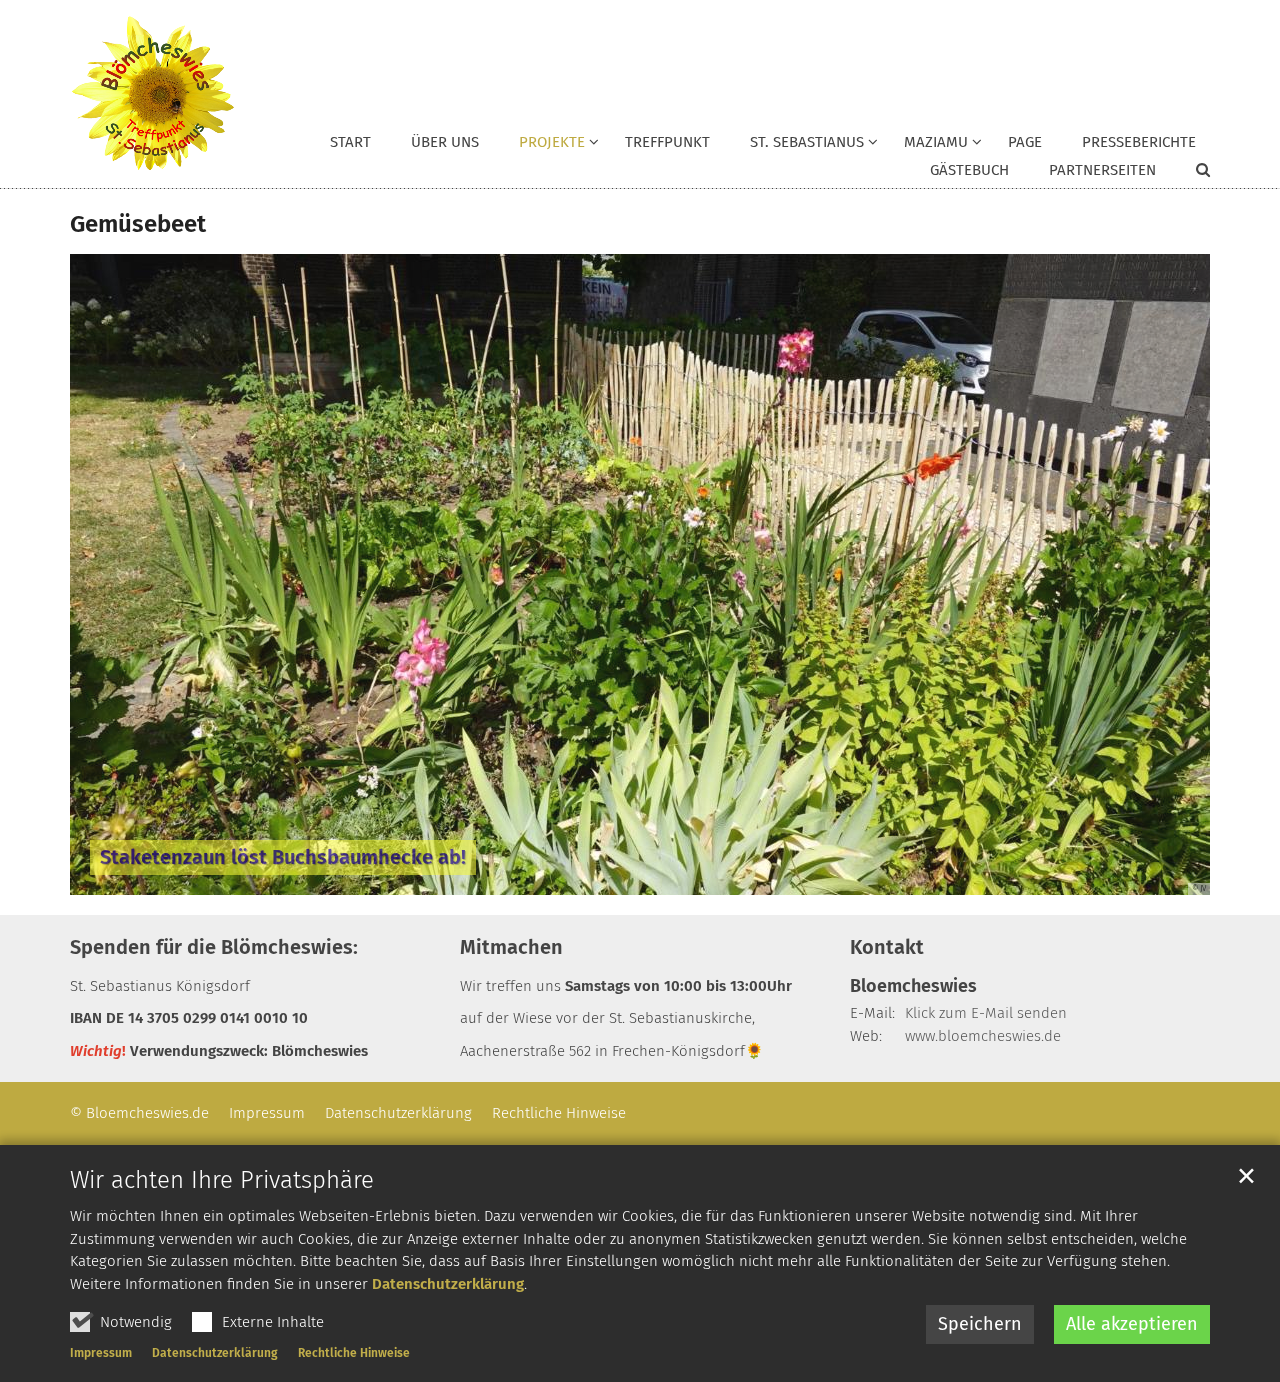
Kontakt (887, 947)
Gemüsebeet (138, 224)
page (1025, 142)
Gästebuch (969, 170)
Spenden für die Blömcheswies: (214, 947)
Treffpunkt (667, 142)
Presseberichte (1139, 142)
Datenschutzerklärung (448, 1284)
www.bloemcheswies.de (983, 1036)
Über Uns (445, 142)
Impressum (101, 1353)
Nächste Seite (1170, 574)
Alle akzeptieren (1132, 1324)
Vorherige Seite (110, 574)
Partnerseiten (1102, 170)
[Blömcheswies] (152, 94)
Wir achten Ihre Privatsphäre (222, 1180)
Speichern (980, 1324)
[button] (546, 146)
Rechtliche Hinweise (354, 1353)
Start (350, 142)
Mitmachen (511, 947)
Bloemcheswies (913, 986)
